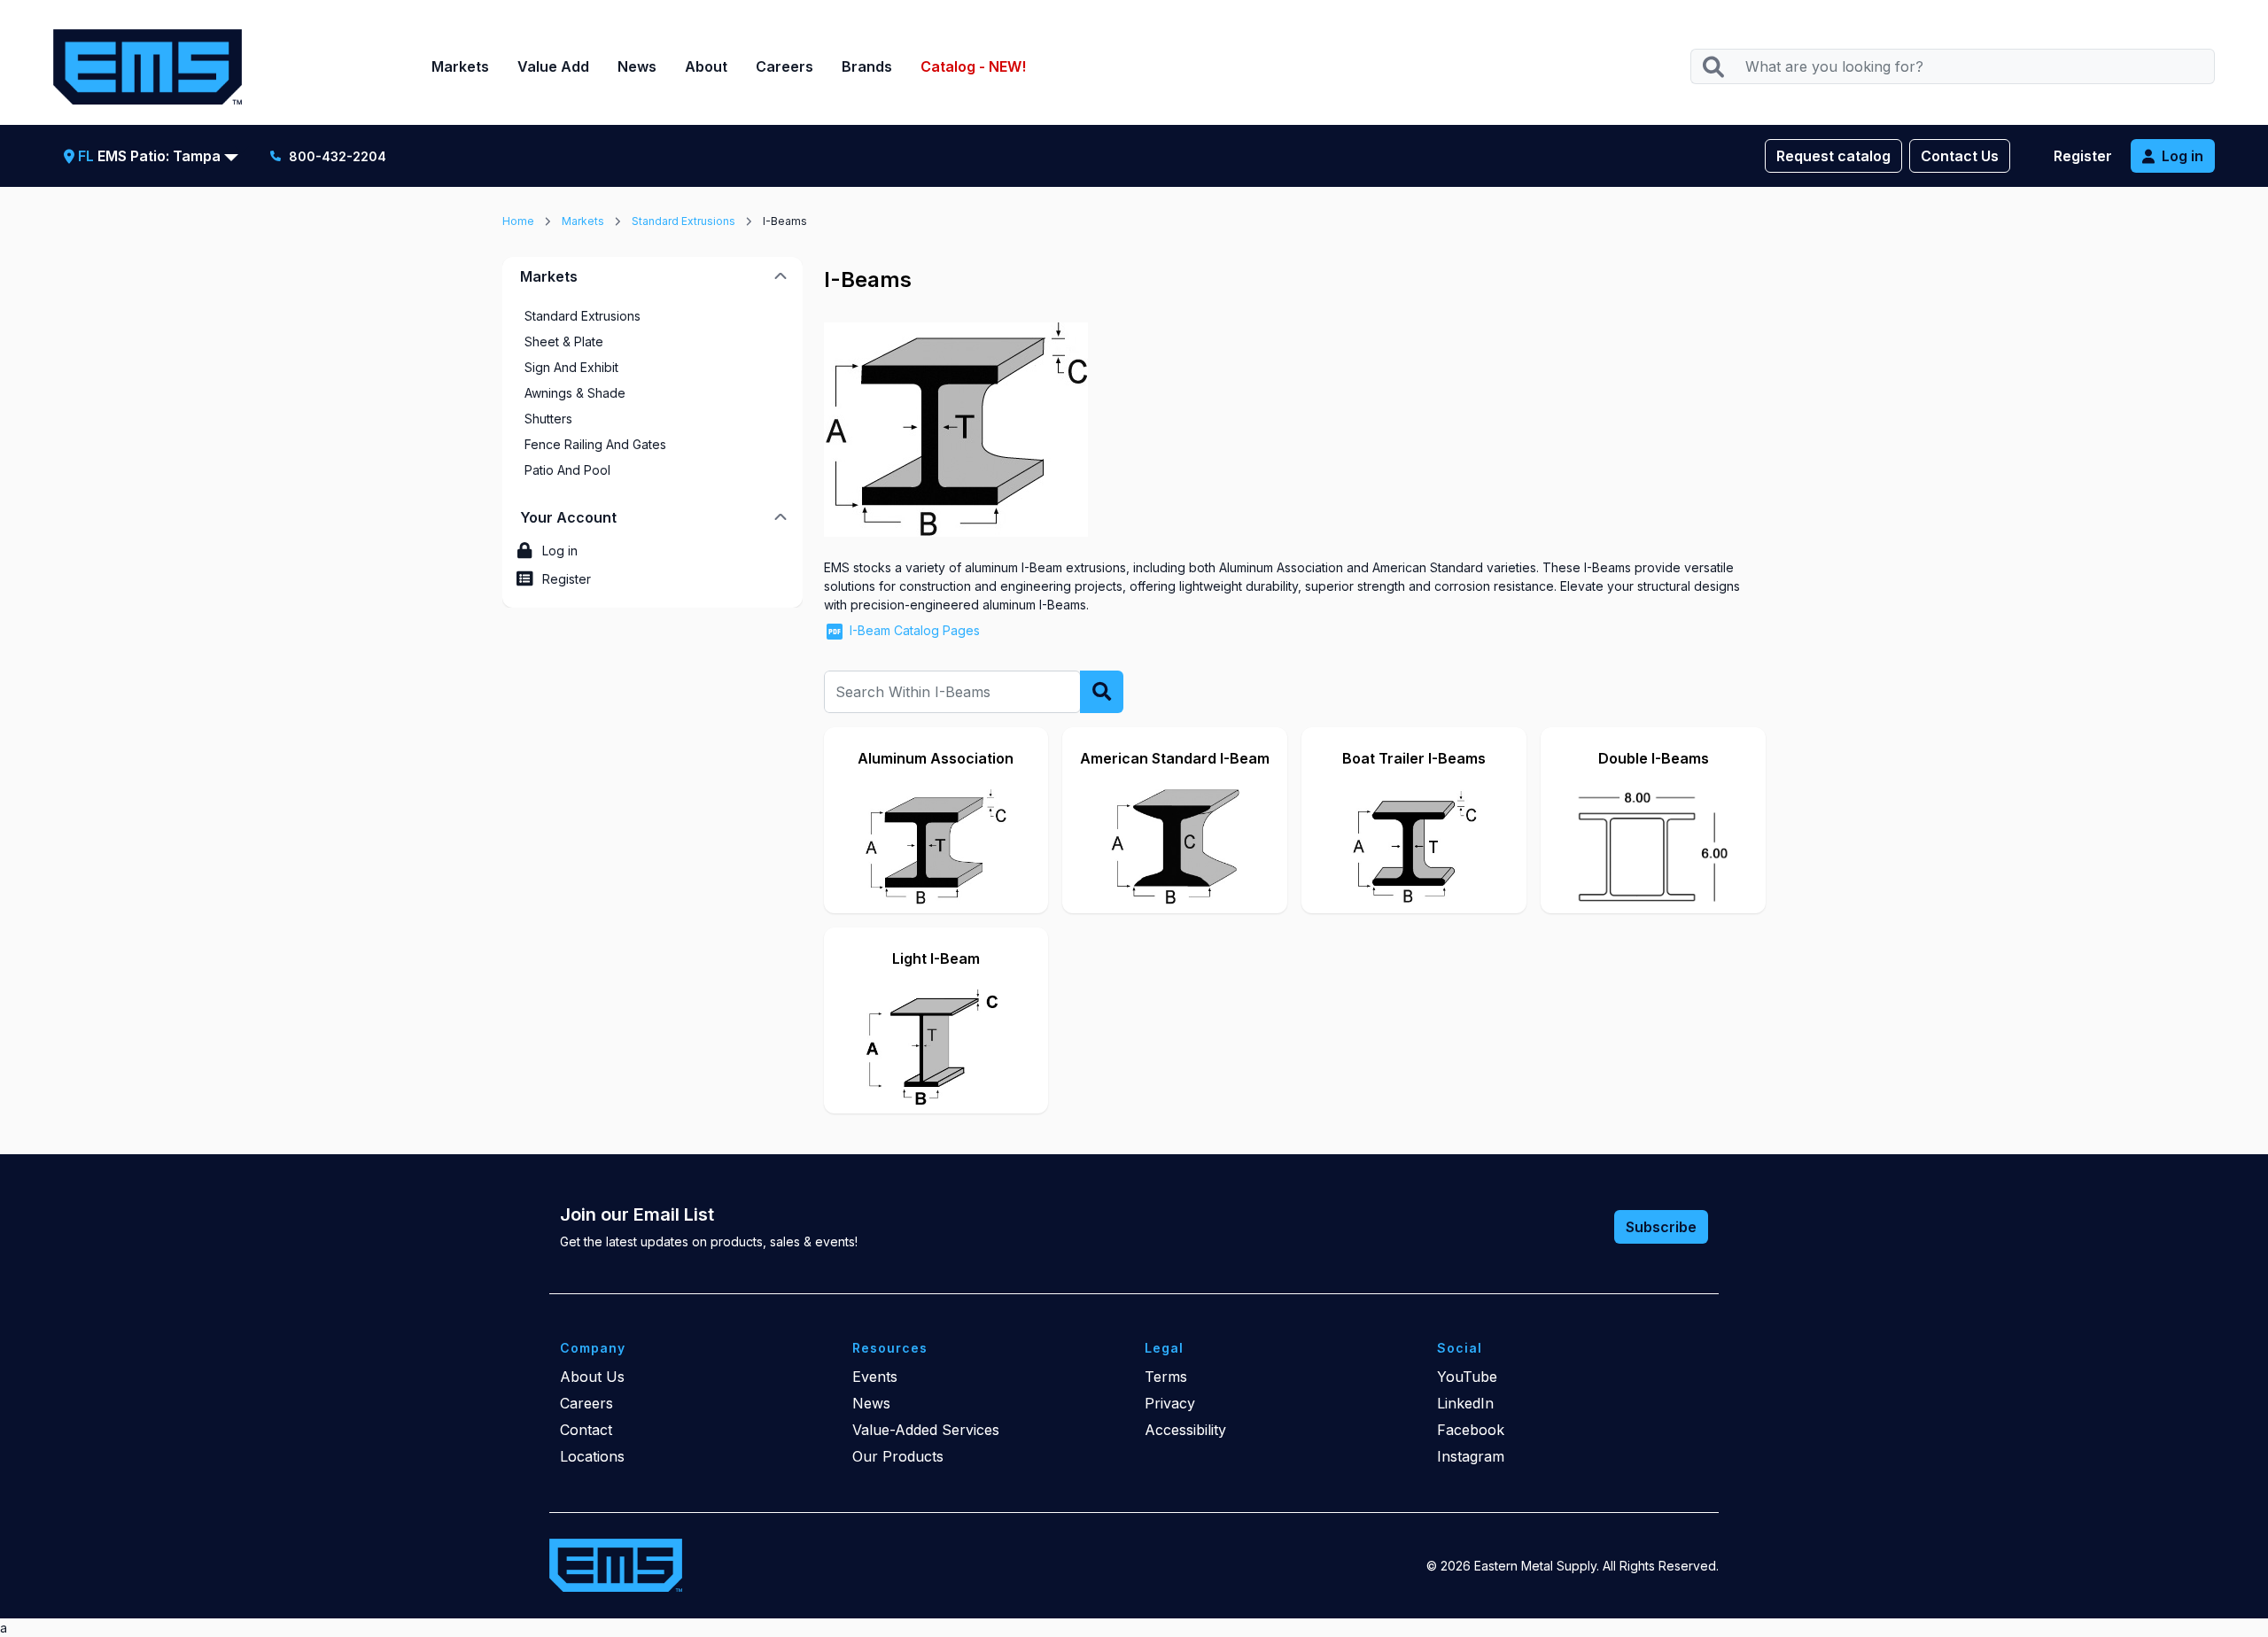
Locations (592, 1456)
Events (875, 1377)
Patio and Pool (567, 470)
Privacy (1170, 1403)
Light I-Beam (936, 958)
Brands (867, 66)
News (637, 66)
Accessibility (1185, 1430)
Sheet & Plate (564, 341)
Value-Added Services (926, 1430)
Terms (1166, 1377)
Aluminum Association (936, 758)
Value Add (553, 66)
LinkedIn (1465, 1403)
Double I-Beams (1654, 758)
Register (2083, 156)
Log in (2183, 156)
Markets (460, 66)
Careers (784, 66)
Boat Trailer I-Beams (1414, 758)
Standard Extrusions (684, 221)
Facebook (1471, 1430)
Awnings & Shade (575, 393)
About (706, 66)
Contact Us (1960, 156)
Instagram (1471, 1456)
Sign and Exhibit (571, 367)
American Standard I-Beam (1175, 758)
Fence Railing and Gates (595, 444)
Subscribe (1661, 1227)
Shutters (548, 419)
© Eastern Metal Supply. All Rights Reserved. (1573, 1566)
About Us (592, 1377)
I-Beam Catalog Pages (915, 630)
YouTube (1467, 1377)
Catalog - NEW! (973, 66)
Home (518, 221)
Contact (586, 1430)
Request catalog (1833, 156)
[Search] (1713, 67)
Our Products (898, 1456)
